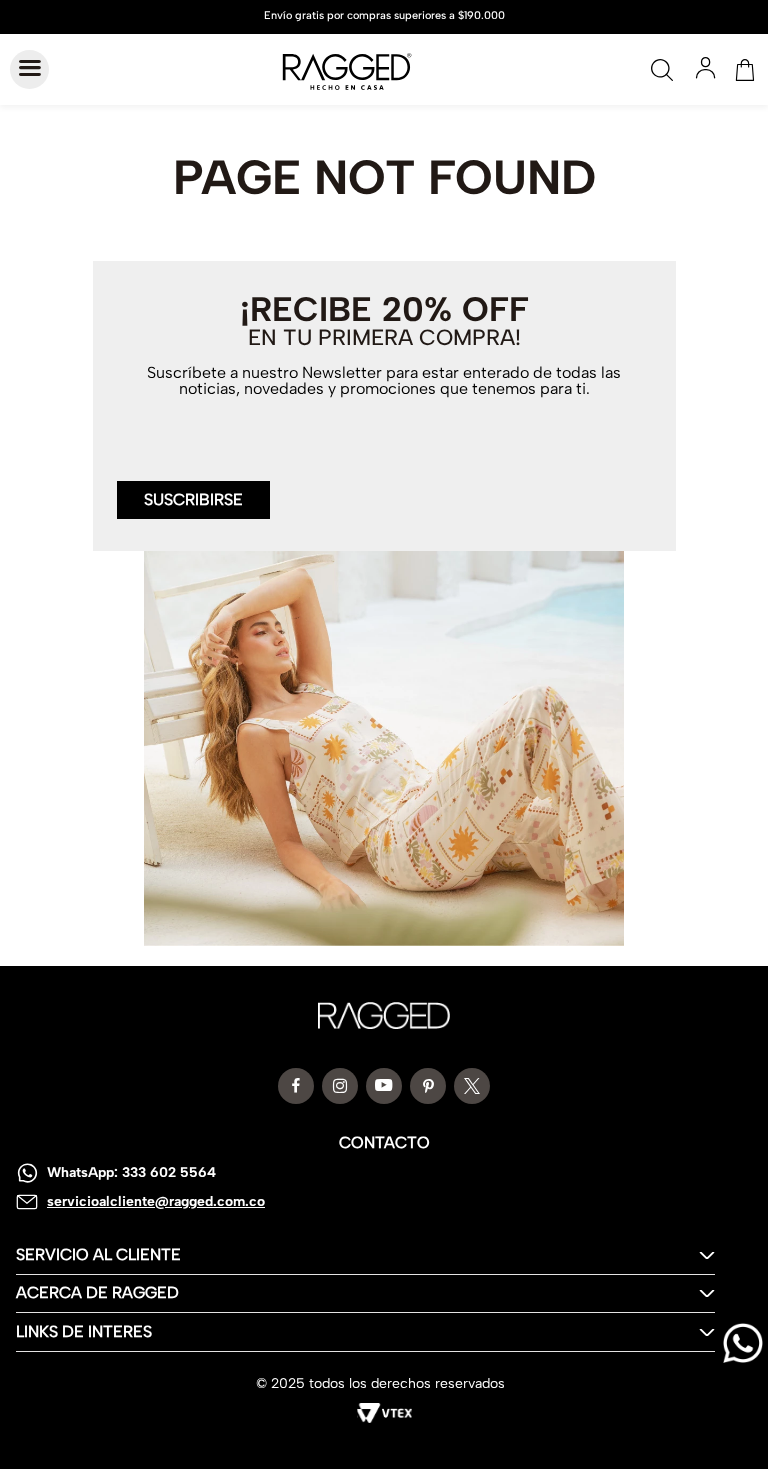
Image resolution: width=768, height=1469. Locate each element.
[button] (193, 488)
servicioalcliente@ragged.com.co (156, 1201)
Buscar (662, 70)
